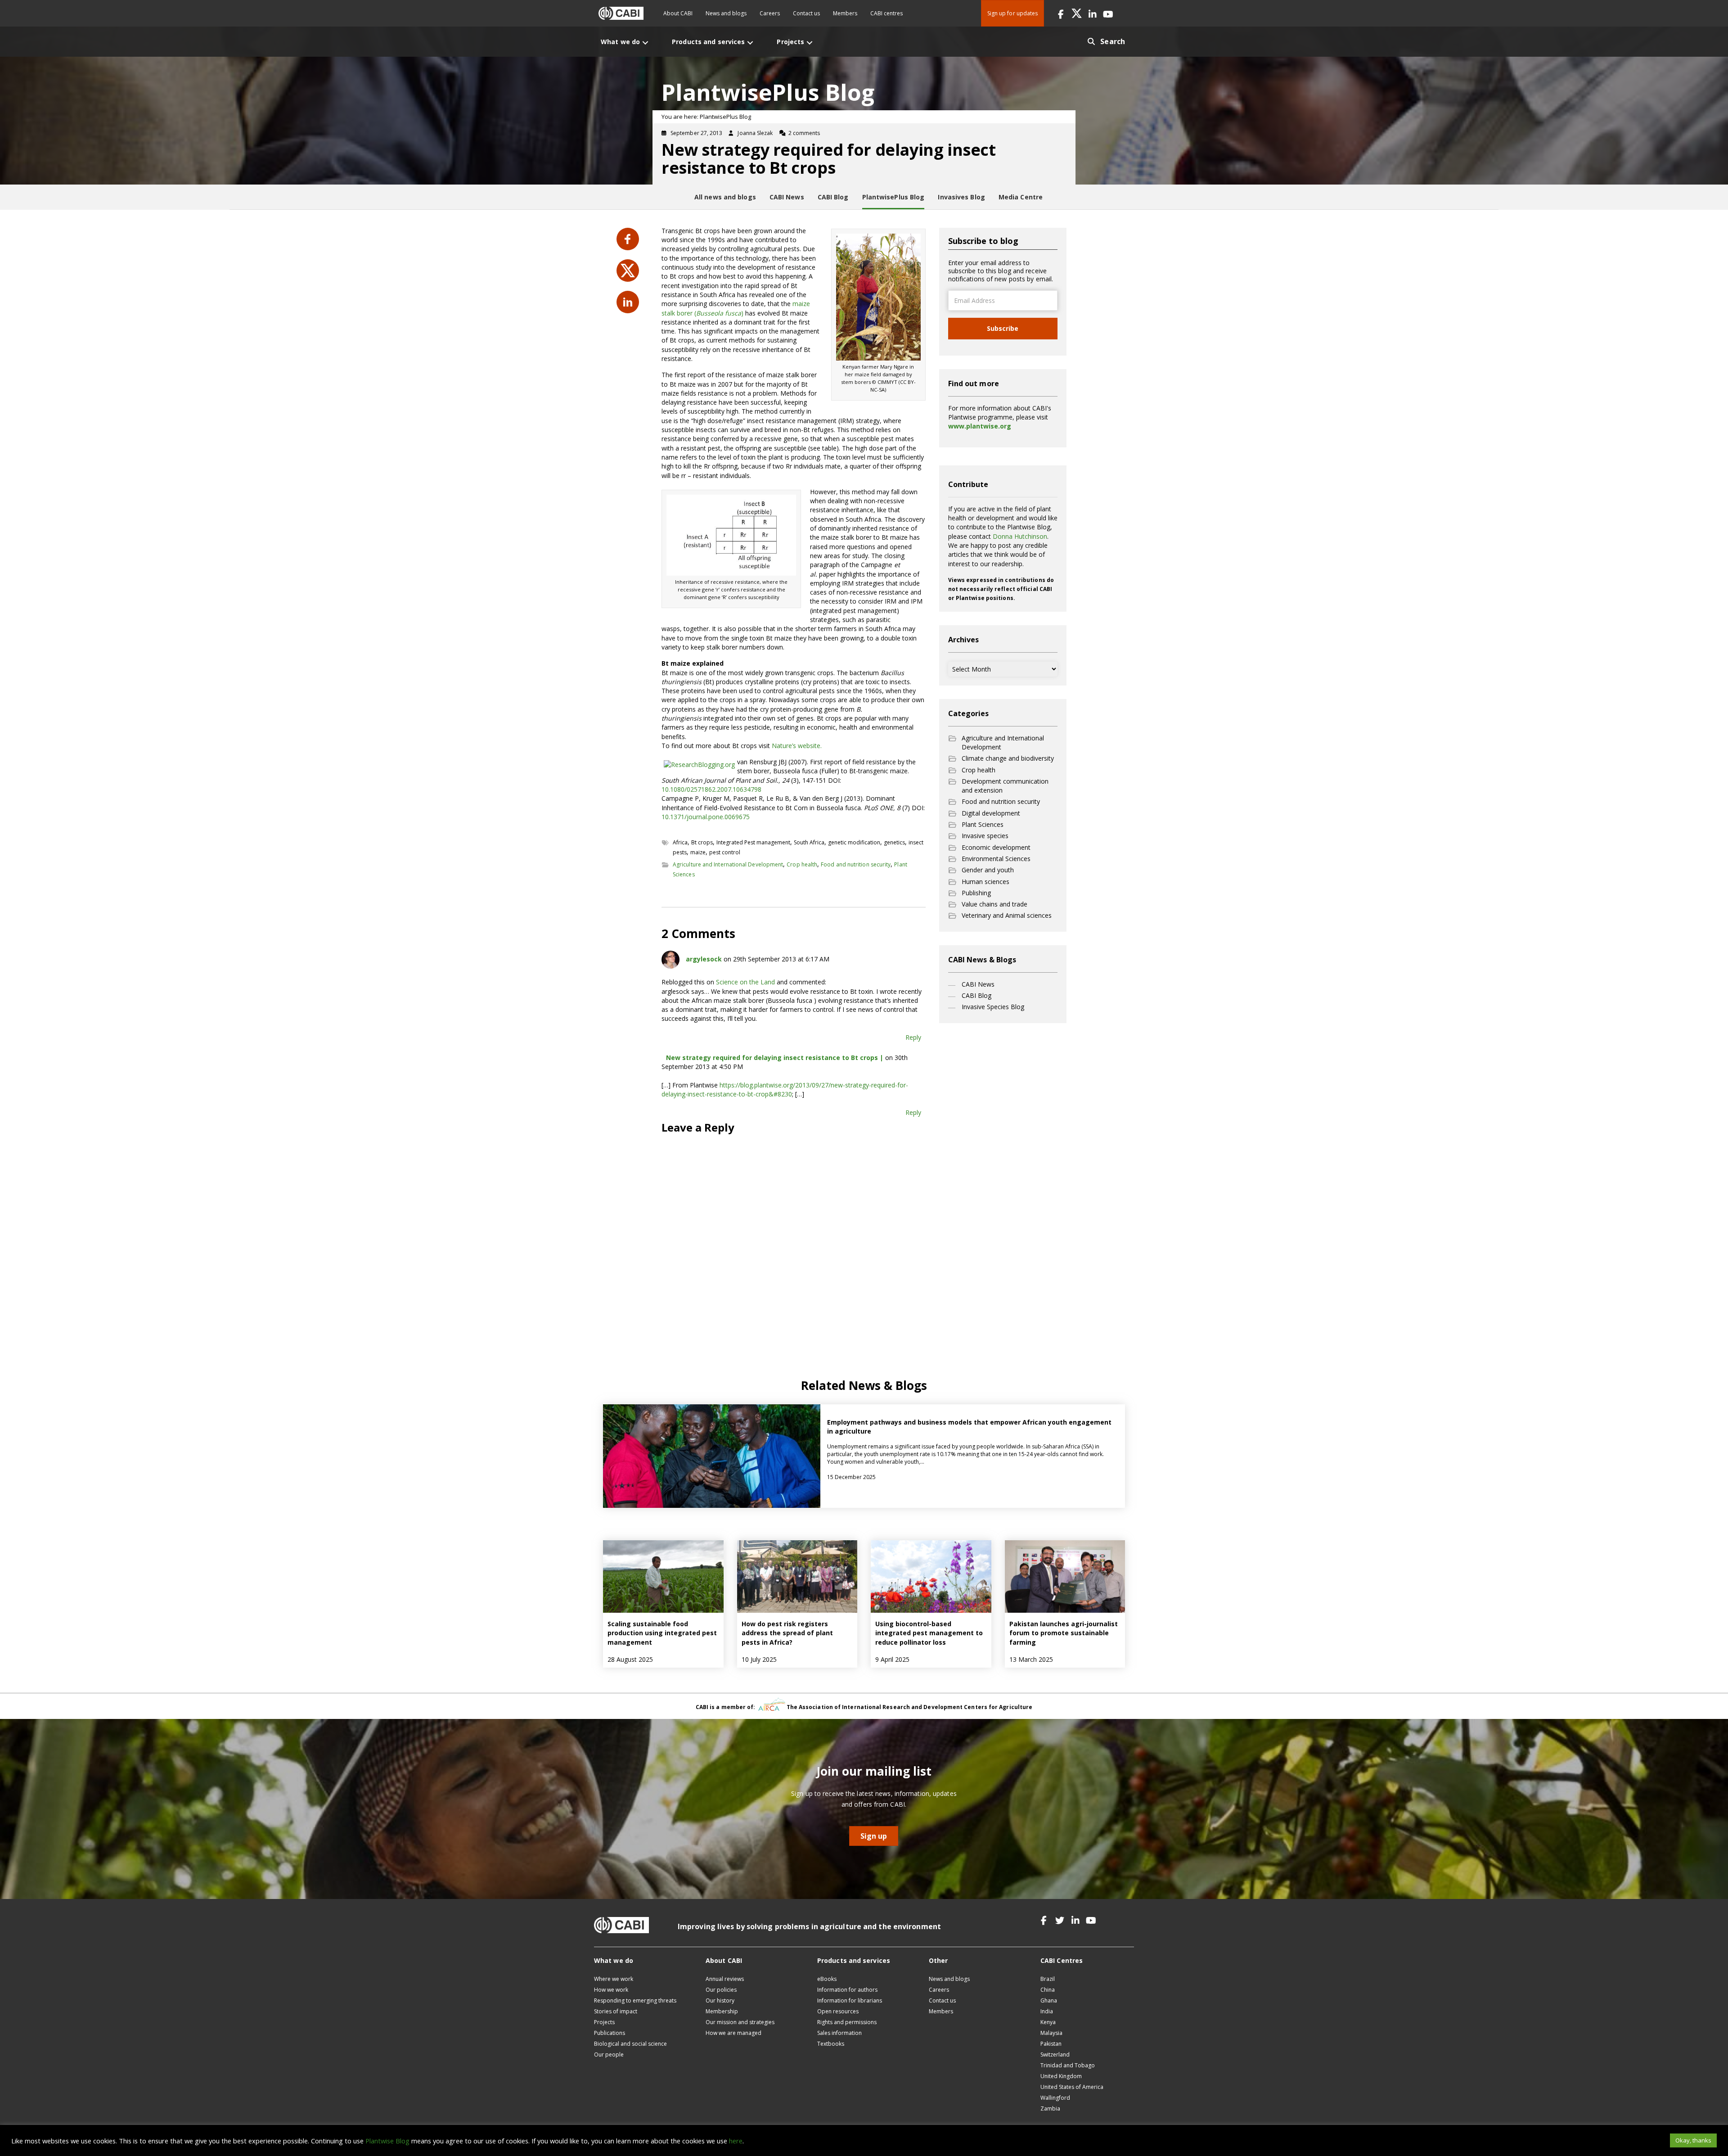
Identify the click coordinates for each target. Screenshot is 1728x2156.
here (736, 2141)
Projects (604, 2022)
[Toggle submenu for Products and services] (750, 43)
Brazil (1048, 1979)
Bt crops (702, 842)
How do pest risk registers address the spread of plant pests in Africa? (787, 1633)
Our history (720, 2000)
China (1048, 1990)
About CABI (678, 13)
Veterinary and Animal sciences (1007, 915)
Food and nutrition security (856, 864)
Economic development (996, 847)
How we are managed (733, 2033)
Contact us (806, 13)
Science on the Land (745, 982)
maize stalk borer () (736, 308)
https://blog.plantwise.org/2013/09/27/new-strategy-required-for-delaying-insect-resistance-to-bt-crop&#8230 (785, 1089)
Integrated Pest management (753, 842)
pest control (725, 852)
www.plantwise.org (980, 426)
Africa (680, 842)
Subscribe (1003, 328)
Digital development (991, 813)
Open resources (838, 2011)
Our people (609, 2055)
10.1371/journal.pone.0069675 (706, 817)
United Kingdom (1061, 2076)
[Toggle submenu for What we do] (645, 43)
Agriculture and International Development (728, 864)
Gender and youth (988, 870)
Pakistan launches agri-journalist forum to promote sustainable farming (1064, 1633)
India (1047, 2011)
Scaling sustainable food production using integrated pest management (662, 1633)
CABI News (978, 984)
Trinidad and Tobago (1068, 2065)
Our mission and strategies (740, 2022)
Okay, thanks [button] (1693, 2140)
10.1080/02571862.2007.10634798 (711, 789)
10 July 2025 (759, 1659)
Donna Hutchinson (1020, 536)
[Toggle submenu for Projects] (810, 43)
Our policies (721, 1990)
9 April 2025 (892, 1659)
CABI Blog (976, 995)
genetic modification (854, 842)
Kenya (1048, 2022)
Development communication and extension (1005, 786)
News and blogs (726, 13)
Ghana (1049, 2000)
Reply (913, 1037)
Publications (610, 2033)
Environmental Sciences (996, 859)
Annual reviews (725, 1979)
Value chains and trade (994, 904)
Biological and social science (630, 2044)
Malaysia (1051, 2033)
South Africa (809, 842)
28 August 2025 (630, 1659)
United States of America (1072, 2087)
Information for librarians (850, 2000)
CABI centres (886, 13)
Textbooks (831, 2044)
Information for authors (847, 1990)
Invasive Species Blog (993, 1007)
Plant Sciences (983, 824)
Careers (770, 13)
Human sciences (985, 882)
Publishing (976, 893)
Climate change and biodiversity (1008, 758)
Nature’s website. (797, 746)
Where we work (614, 1979)
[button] (1061, 13)
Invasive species (985, 836)
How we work (611, 1990)
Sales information (839, 2033)
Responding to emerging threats (635, 2000)
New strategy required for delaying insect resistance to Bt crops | (775, 1058)
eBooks (827, 1979)
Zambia (1050, 2109)
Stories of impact (616, 2011)
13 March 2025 (1031, 1659)
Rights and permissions (847, 2022)
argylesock (704, 959)
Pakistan (1051, 2044)
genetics (894, 842)
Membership (722, 2011)
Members (845, 13)
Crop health (802, 864)
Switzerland (1055, 2055)
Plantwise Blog (387, 2141)
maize (698, 852)
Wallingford (1055, 2098)
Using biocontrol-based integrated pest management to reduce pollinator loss (929, 1633)
